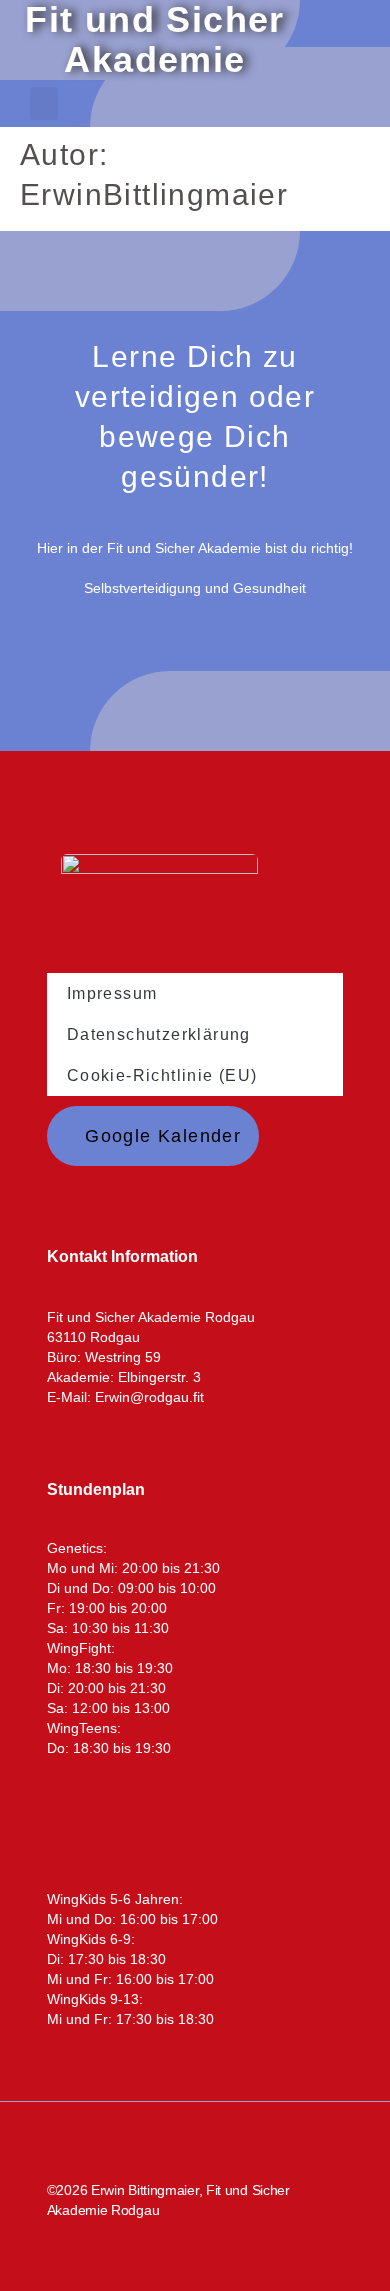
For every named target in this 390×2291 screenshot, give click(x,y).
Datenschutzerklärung (159, 1034)
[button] (44, 103)
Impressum (112, 993)
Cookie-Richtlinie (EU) (162, 1075)
